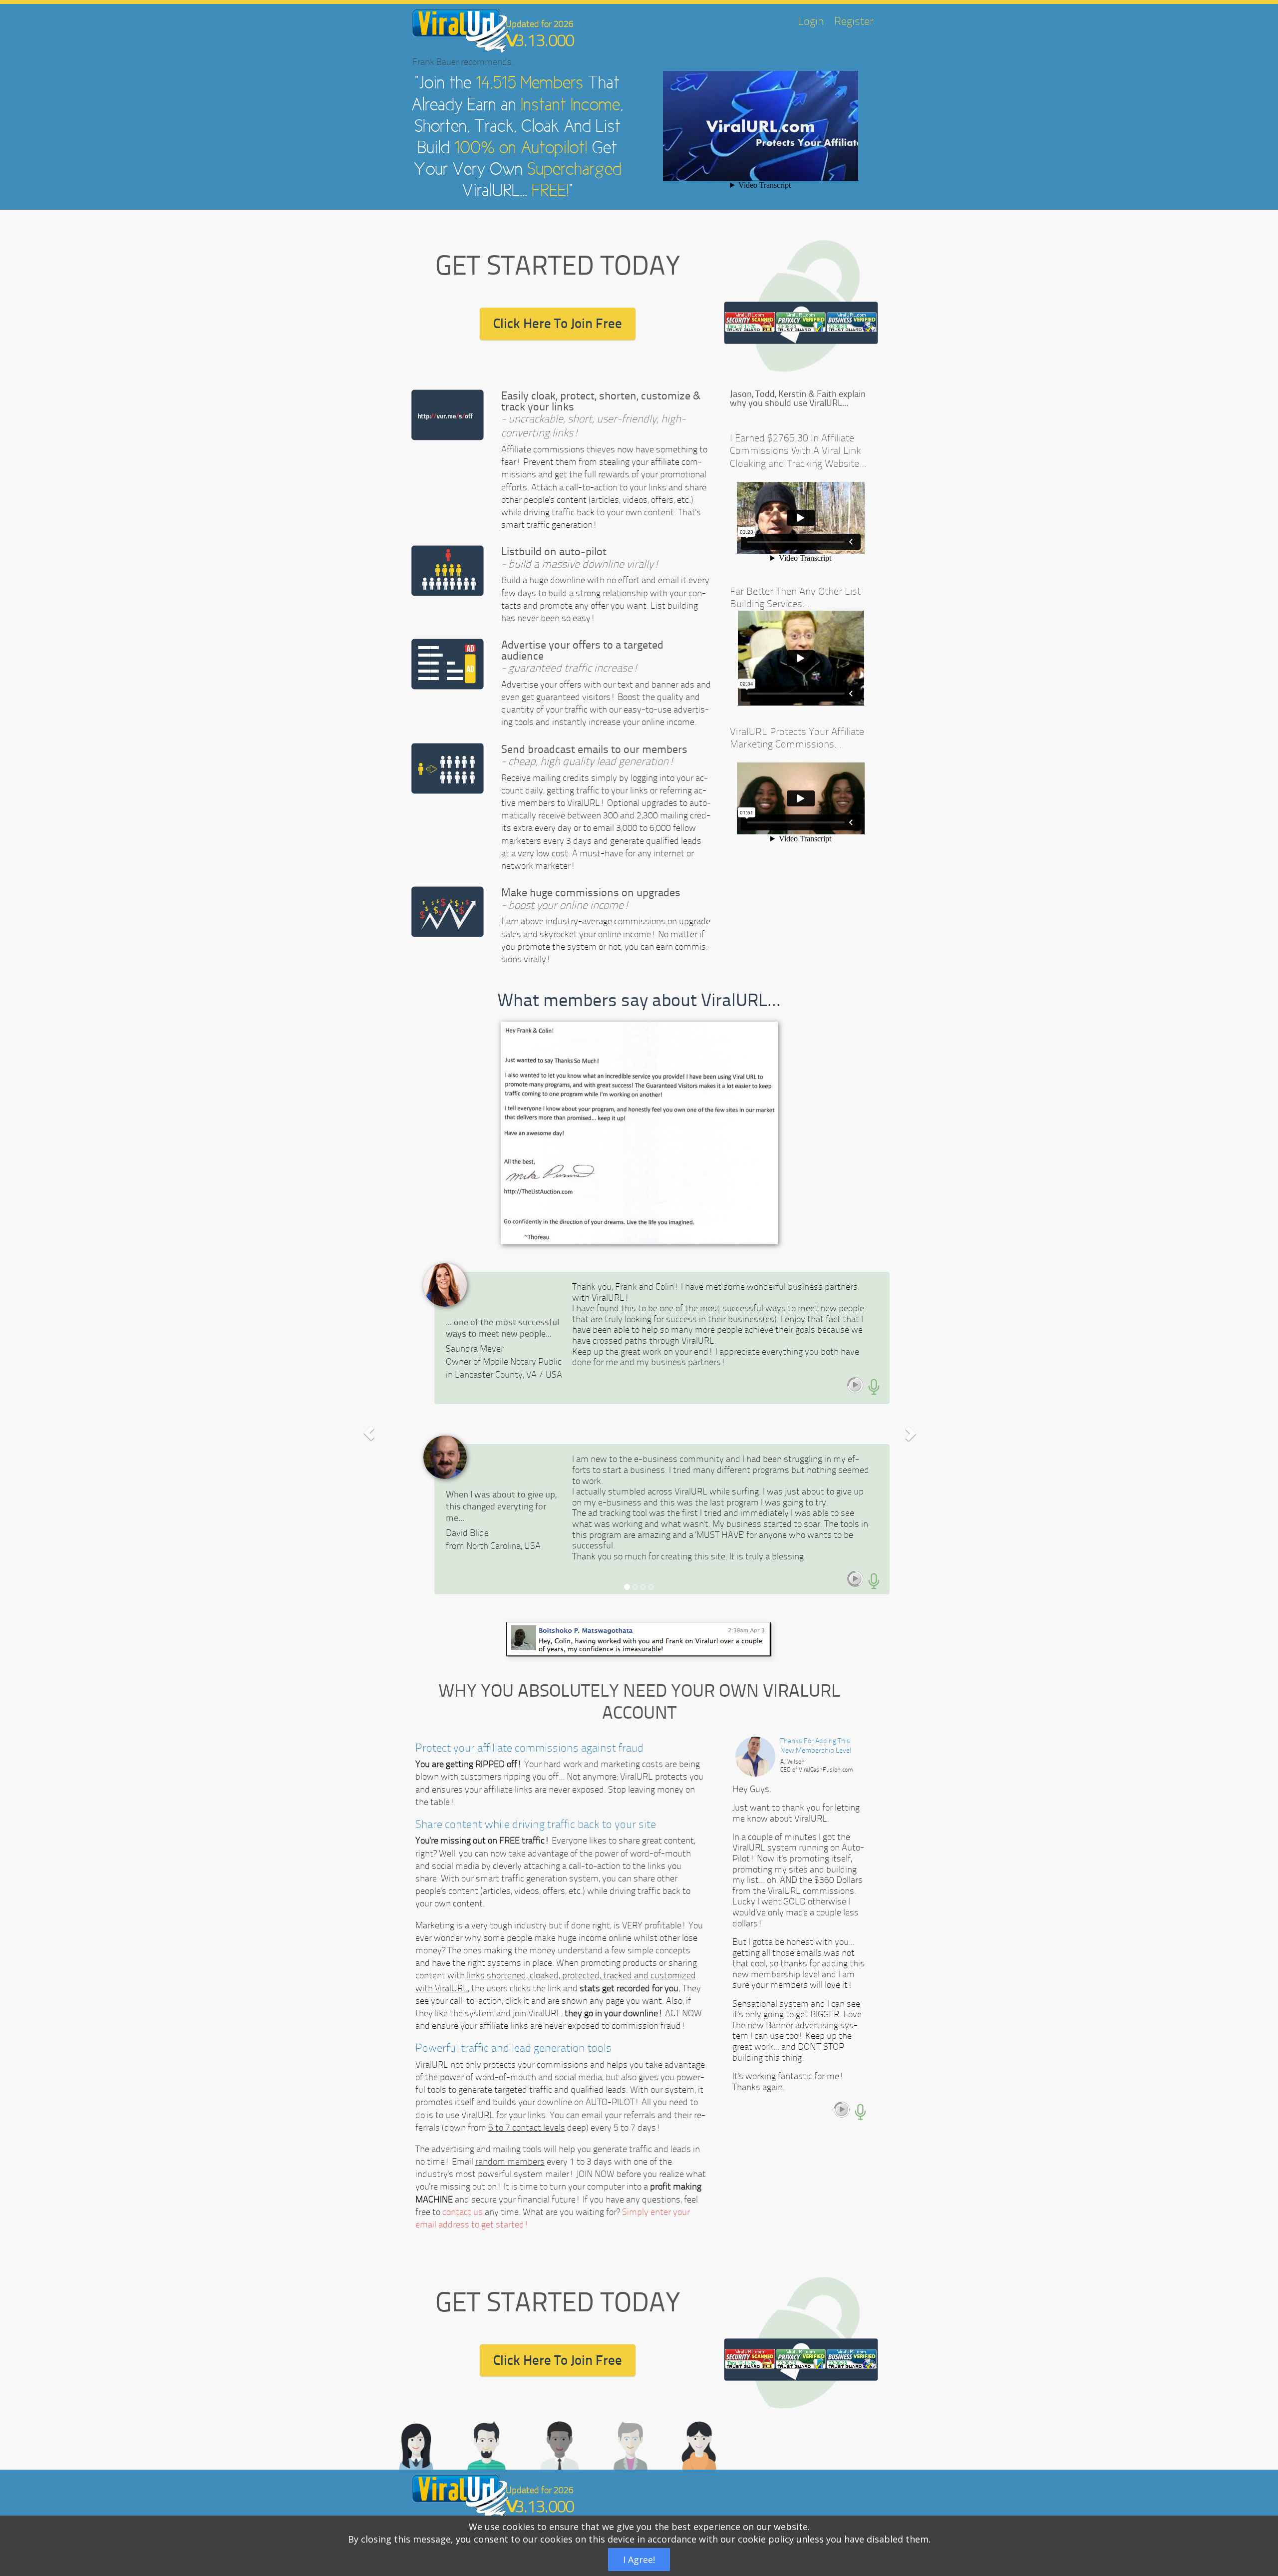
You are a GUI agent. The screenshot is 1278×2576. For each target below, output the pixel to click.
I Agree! (639, 2560)
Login (811, 21)
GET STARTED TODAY (558, 266)
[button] (369, 1433)
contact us (463, 2212)
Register (854, 21)
